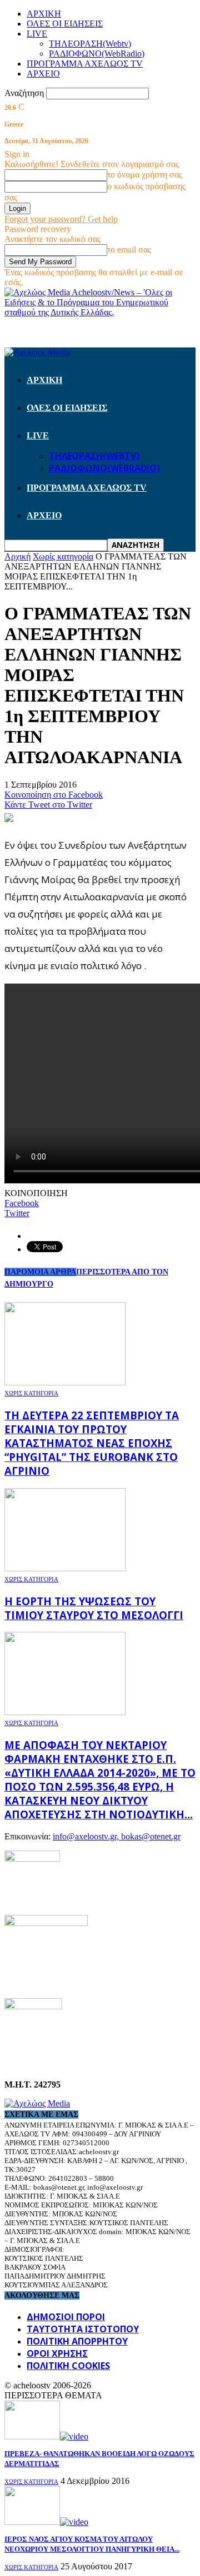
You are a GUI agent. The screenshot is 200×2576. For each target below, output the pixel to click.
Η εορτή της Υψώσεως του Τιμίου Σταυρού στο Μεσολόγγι (94, 1608)
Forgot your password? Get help (61, 219)
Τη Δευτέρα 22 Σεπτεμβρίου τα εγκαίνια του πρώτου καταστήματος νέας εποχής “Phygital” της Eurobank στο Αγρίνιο (92, 1443)
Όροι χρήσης (57, 2353)
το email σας (129, 249)
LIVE (37, 34)
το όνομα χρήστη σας (145, 175)
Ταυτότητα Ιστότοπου (83, 2329)
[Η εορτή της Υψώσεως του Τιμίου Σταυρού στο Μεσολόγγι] (65, 1568)
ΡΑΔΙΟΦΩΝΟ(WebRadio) (97, 54)
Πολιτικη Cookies (68, 2366)
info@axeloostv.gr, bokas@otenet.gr (117, 1836)
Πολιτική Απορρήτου (77, 2341)
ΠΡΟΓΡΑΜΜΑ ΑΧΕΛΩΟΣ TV (85, 64)
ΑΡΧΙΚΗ (44, 14)
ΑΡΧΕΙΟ (43, 74)
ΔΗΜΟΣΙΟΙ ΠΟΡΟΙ (66, 2317)
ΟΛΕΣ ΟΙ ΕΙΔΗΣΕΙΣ (65, 24)
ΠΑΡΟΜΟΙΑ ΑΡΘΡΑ (40, 1272)
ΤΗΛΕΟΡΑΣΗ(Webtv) (90, 44)
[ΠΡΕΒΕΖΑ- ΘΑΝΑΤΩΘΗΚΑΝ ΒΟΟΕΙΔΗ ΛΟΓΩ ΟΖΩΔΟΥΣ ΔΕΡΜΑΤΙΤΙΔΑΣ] (46, 2436)
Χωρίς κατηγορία (31, 1393)
